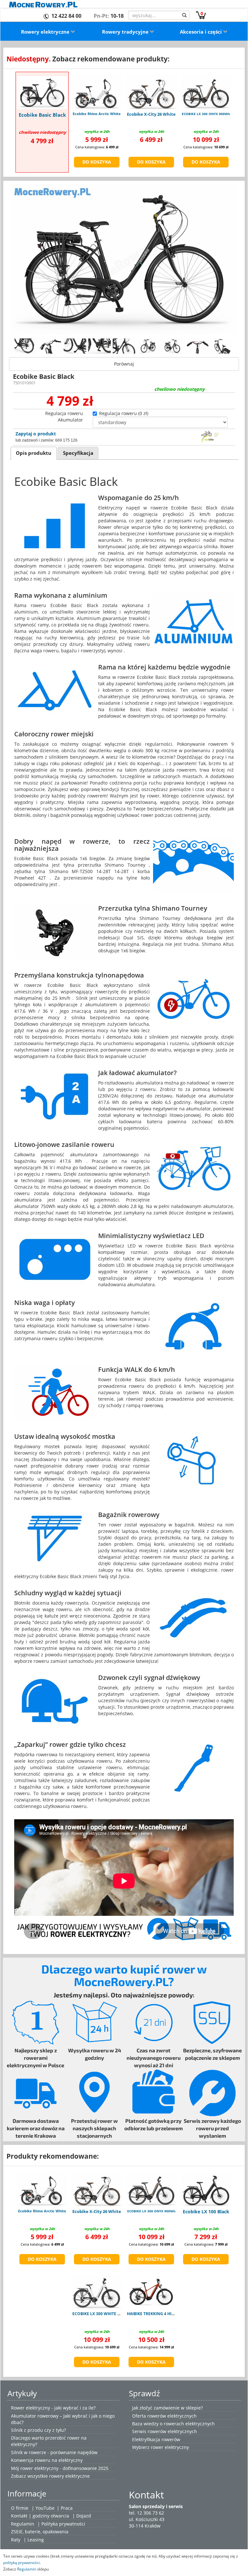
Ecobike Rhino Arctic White (97, 114)
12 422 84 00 (66, 16)
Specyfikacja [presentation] (78, 453)
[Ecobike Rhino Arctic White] (97, 92)
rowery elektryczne (69, 2476)
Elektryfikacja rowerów (156, 2439)
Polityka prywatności (63, 2524)
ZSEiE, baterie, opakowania (40, 2532)
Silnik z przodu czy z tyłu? (38, 2430)
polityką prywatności (21, 2562)
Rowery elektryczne (46, 32)
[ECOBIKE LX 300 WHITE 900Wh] (97, 2292)
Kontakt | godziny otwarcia (40, 2516)
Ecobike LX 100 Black (206, 2212)
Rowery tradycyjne (126, 32)
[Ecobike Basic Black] (42, 92)
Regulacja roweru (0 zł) (124, 413)
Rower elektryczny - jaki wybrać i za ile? (53, 2408)
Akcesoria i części (201, 32)
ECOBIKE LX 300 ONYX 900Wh (206, 114)
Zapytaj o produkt (36, 434)
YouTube (45, 2508)
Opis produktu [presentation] (34, 453)
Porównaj (124, 364)
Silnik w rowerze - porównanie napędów (54, 2452)
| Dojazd (82, 2516)
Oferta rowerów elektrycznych (164, 2416)
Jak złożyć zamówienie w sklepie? (167, 2408)
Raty (16, 2540)
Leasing (36, 2540)
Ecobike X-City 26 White (151, 114)
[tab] (34, 453)
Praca (67, 2508)
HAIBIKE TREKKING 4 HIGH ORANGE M (163, 2314)
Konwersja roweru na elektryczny (47, 2460)
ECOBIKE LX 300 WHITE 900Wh (101, 2314)
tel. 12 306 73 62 (146, 2513)
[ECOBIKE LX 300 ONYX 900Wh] (206, 92)
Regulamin (23, 2524)
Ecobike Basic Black (42, 115)
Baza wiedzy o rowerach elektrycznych (173, 2424)
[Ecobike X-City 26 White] (151, 92)
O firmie (20, 2508)
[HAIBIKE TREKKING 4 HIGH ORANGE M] (151, 2292)
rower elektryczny (170, 2447)
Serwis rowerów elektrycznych (165, 2431)
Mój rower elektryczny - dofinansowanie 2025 (60, 2468)
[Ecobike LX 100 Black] (206, 2189)
